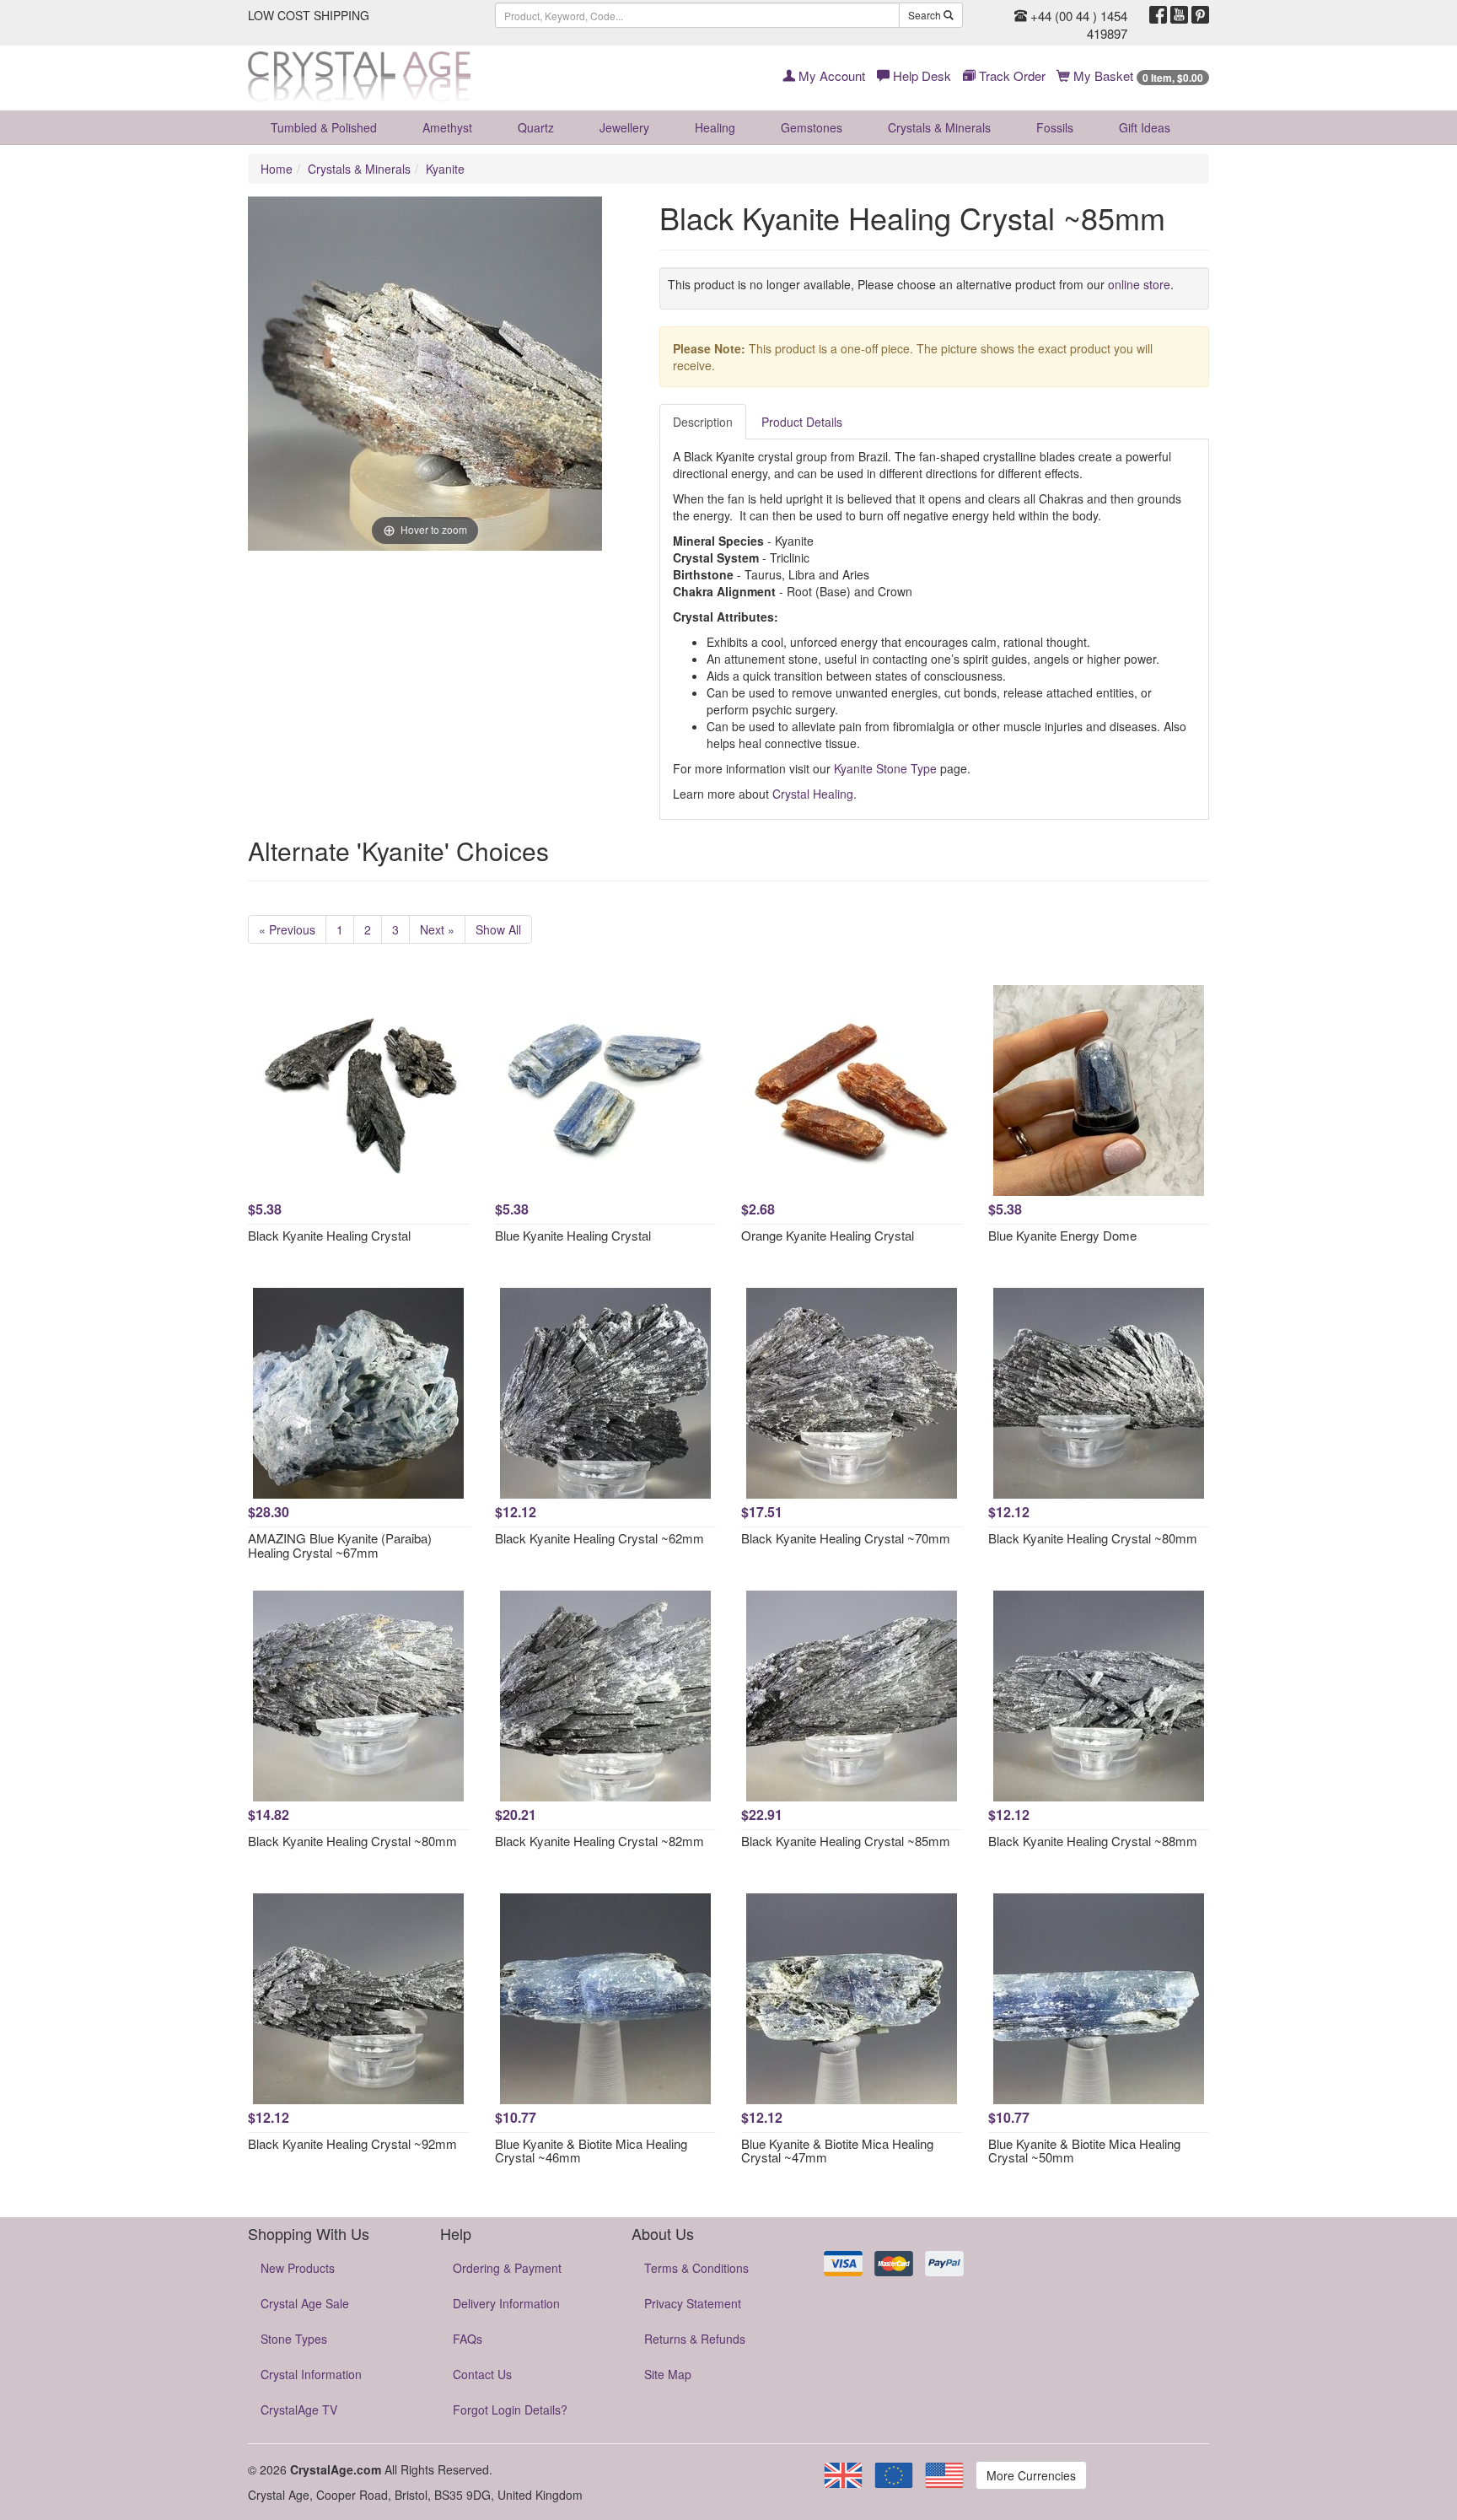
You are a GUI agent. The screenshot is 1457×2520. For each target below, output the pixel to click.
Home (277, 169)
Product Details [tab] (802, 422)
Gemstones (812, 127)
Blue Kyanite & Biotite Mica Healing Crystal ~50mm (1084, 2151)
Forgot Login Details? (510, 2410)
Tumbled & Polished (324, 127)
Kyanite (445, 169)
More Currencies (1031, 2475)
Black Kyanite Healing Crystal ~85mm (846, 1841)
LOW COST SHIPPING (309, 15)
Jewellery (624, 127)
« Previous (287, 929)
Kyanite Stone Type (885, 768)
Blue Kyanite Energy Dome (1062, 1235)
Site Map (668, 2374)
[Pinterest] (1200, 15)
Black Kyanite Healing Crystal (329, 1235)
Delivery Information (506, 2303)
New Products (298, 2268)
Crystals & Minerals (939, 127)
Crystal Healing (813, 794)
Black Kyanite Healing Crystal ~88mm (1093, 1841)
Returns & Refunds (695, 2339)
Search (926, 15)
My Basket (1137, 75)
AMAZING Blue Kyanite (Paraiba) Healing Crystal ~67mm (340, 1545)
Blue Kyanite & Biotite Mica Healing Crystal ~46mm (591, 2151)
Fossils (1055, 127)
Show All (498, 929)
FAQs (468, 2339)
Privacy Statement (693, 2303)
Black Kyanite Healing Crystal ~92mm (352, 2143)
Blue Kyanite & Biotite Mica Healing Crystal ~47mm (837, 2151)
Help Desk (920, 75)
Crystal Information (311, 2374)
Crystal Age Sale (305, 2303)
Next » (437, 929)
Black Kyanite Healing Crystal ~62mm (599, 1538)
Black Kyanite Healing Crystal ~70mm (846, 1538)
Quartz (536, 127)
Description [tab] (703, 422)
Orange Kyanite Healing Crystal (828, 1235)
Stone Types (294, 2339)
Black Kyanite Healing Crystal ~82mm (599, 1841)
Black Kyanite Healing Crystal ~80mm (1093, 1538)
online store (1139, 284)
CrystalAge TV (299, 2410)
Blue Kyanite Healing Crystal (573, 1235)
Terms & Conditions (696, 2268)
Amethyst (447, 127)
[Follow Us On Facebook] (1158, 15)
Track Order (1011, 75)
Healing (715, 127)
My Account (830, 75)
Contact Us (482, 2374)
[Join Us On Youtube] (1179, 15)
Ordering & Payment (507, 2268)
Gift (1145, 127)
